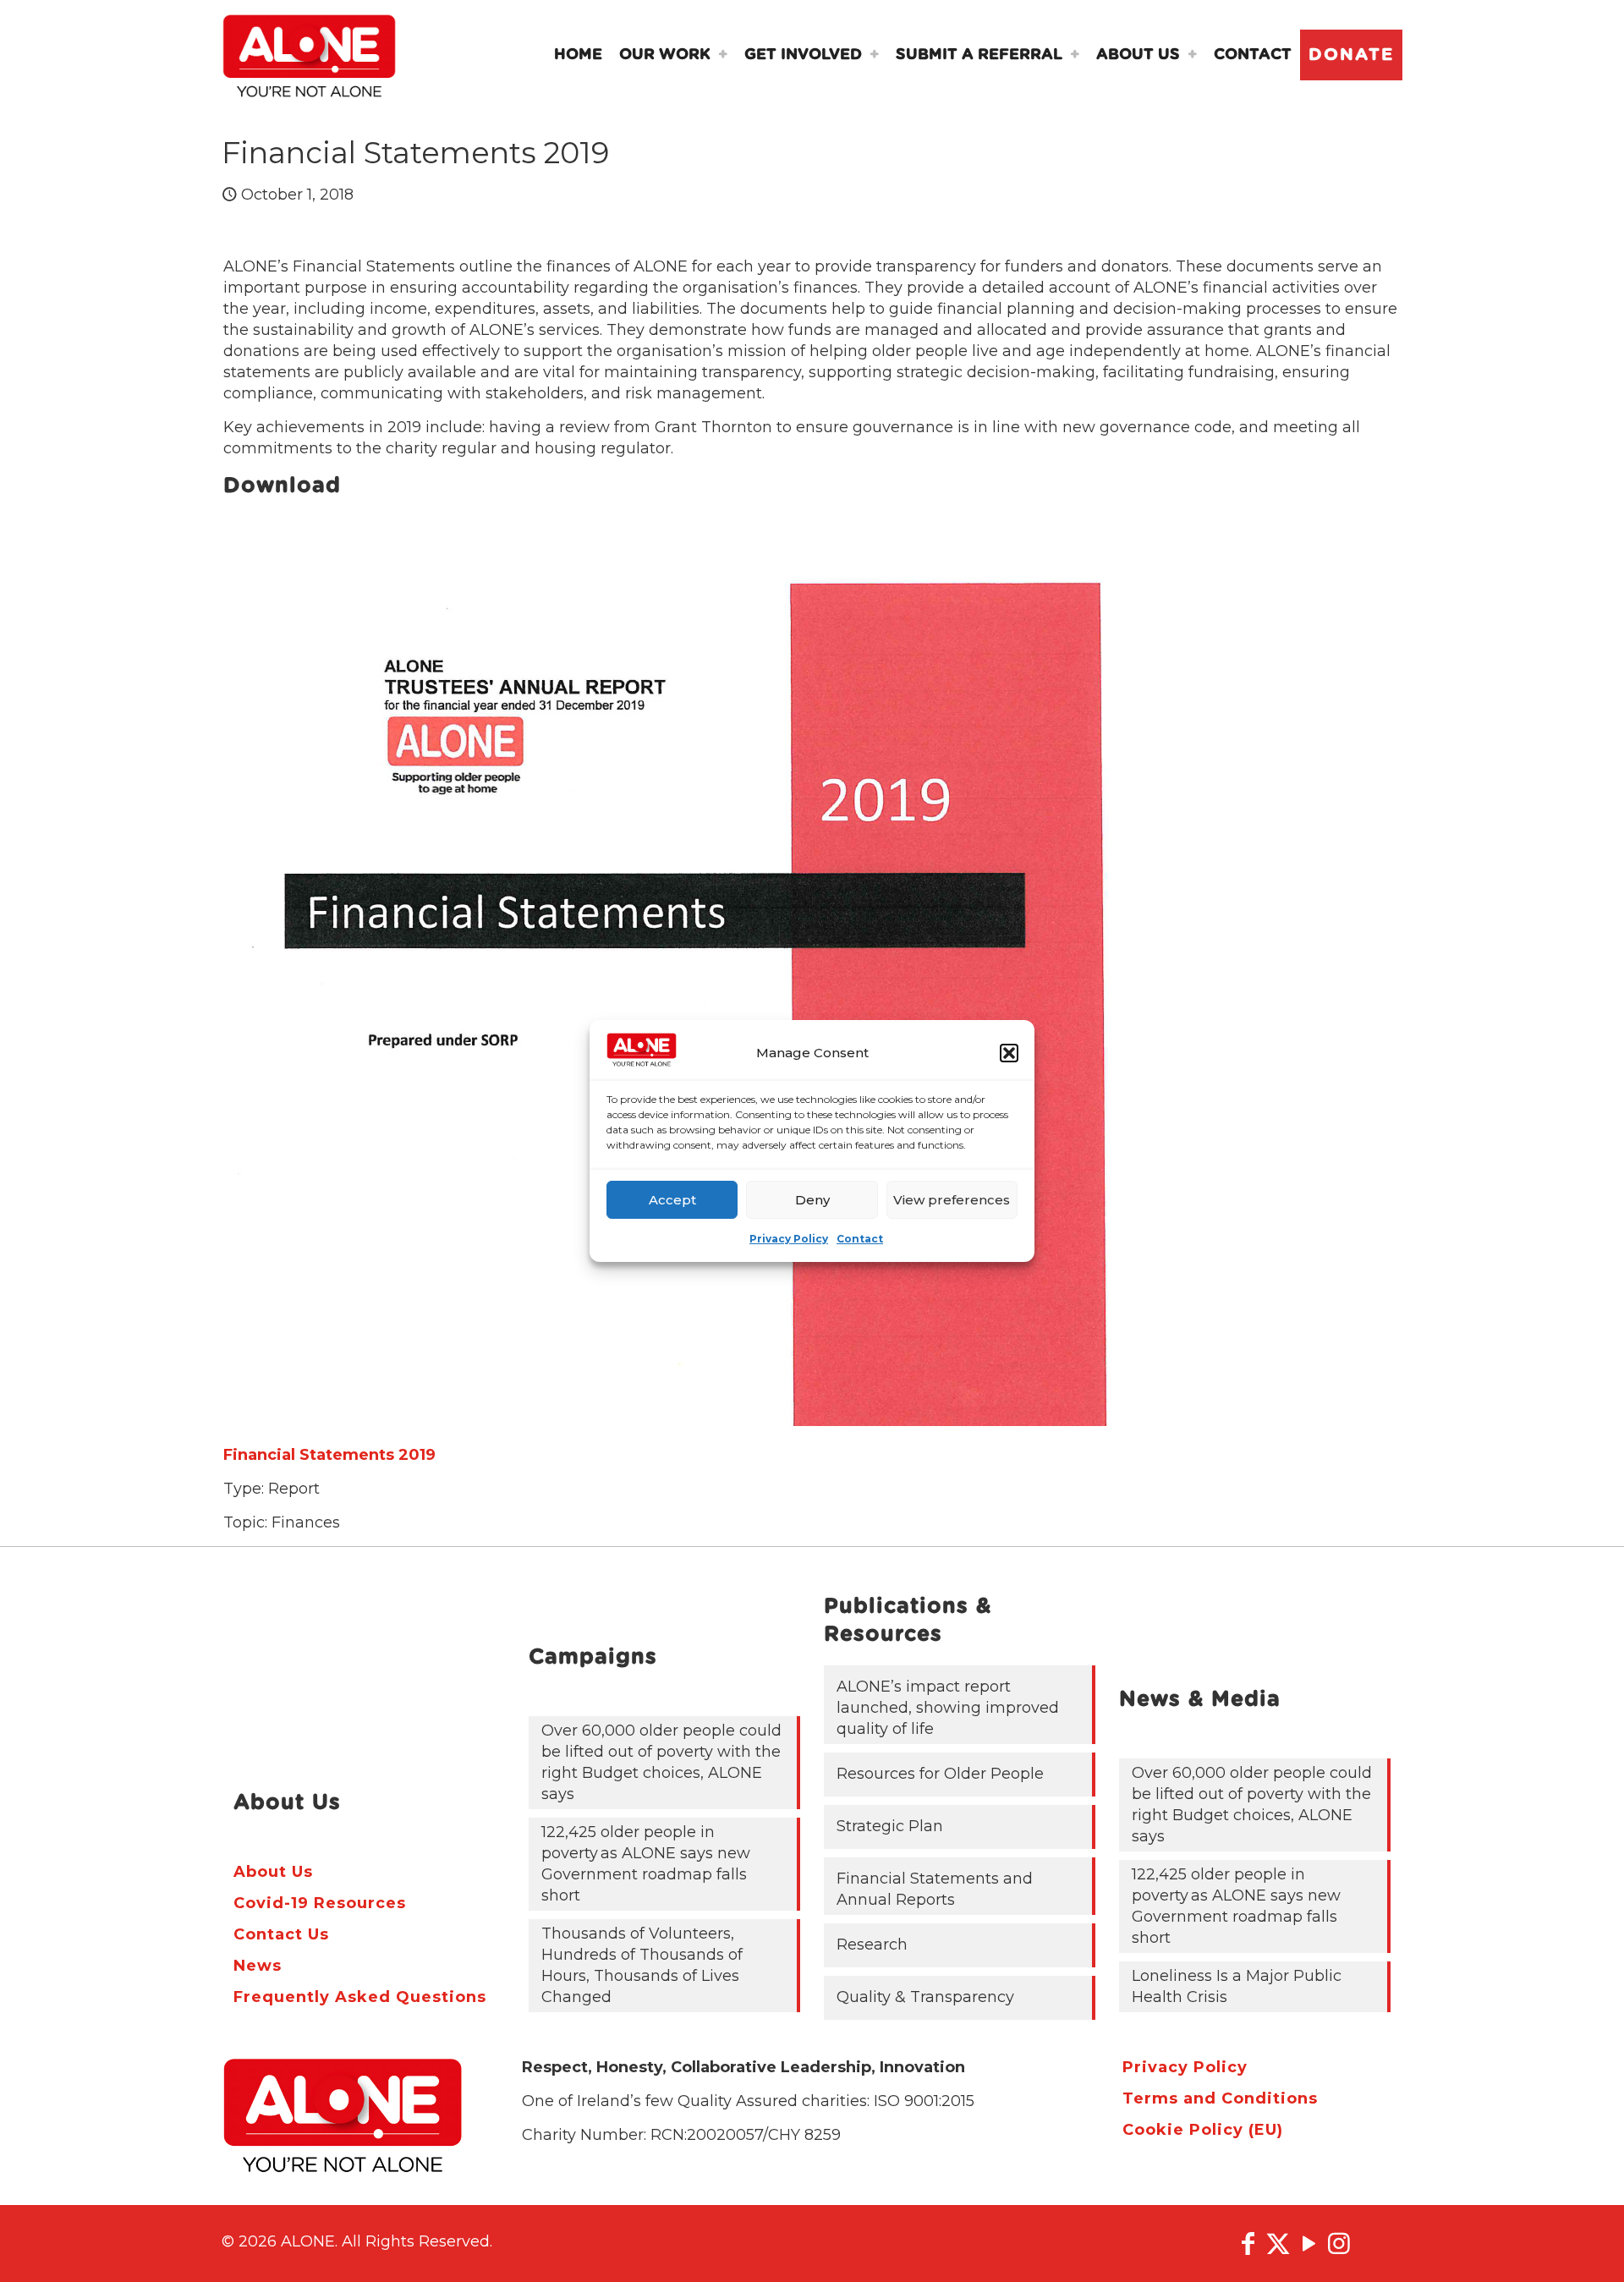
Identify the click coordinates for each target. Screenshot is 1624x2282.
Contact (860, 1239)
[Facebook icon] (1248, 2244)
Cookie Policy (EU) (1203, 2130)
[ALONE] (309, 55)
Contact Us (281, 1934)
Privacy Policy (789, 1239)
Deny (812, 1200)
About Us (273, 1872)
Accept (672, 1200)
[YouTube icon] (1309, 2244)
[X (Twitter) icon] (1278, 2244)
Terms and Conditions (1220, 2098)
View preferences (952, 1200)
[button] (1009, 1053)
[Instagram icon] (1339, 2244)
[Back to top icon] (1581, 2247)
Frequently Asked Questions (360, 1997)
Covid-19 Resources (320, 1903)
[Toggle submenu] (723, 55)
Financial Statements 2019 (329, 1455)
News (258, 1966)
